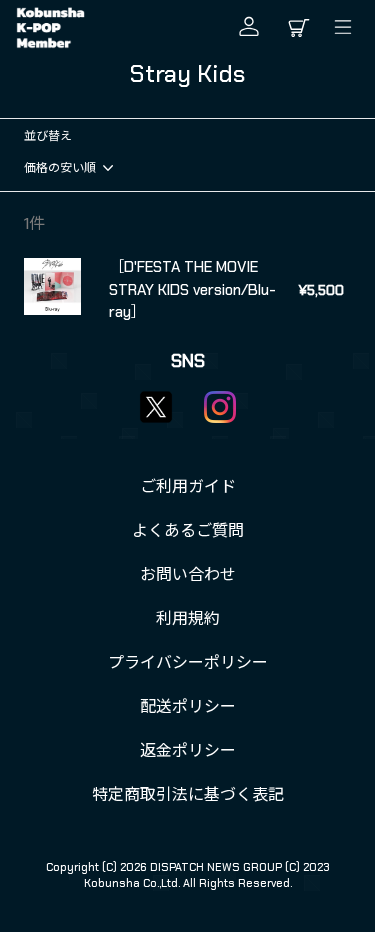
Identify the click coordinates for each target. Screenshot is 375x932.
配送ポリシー (188, 706)
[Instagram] (220, 407)
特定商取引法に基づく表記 (188, 794)
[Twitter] (156, 407)
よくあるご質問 (188, 530)
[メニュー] (348, 27)
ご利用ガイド (188, 486)
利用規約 (188, 618)
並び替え (48, 136)
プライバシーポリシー (188, 662)
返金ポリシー (188, 750)
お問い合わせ (188, 574)
